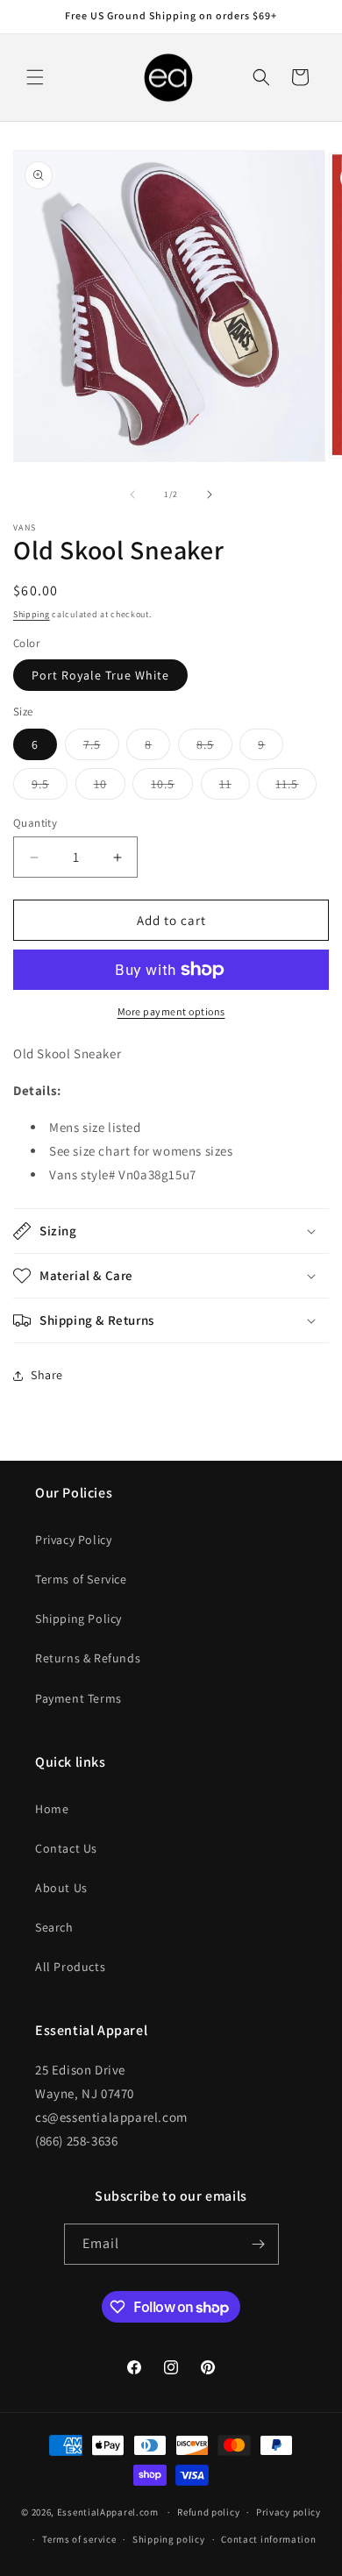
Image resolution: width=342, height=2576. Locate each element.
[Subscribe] (259, 2244)
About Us (61, 1888)
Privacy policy (289, 2512)
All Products (70, 1967)
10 (110, 787)
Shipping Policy (78, 1619)
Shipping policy (169, 2539)
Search (54, 1927)
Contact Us (66, 1848)
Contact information (268, 2539)
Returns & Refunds (88, 1658)
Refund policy (208, 2512)
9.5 (50, 787)
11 (235, 787)
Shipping (32, 614)
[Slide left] (132, 495)
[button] (35, 77)
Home (52, 1809)
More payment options (171, 1011)
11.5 (296, 787)
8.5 (214, 748)
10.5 (172, 787)
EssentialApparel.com (108, 2512)
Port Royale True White (100, 675)
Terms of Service (81, 1579)
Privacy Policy (73, 1540)
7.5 (101, 748)
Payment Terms (78, 1698)
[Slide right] (210, 495)
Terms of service (79, 2539)
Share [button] (47, 1375)
